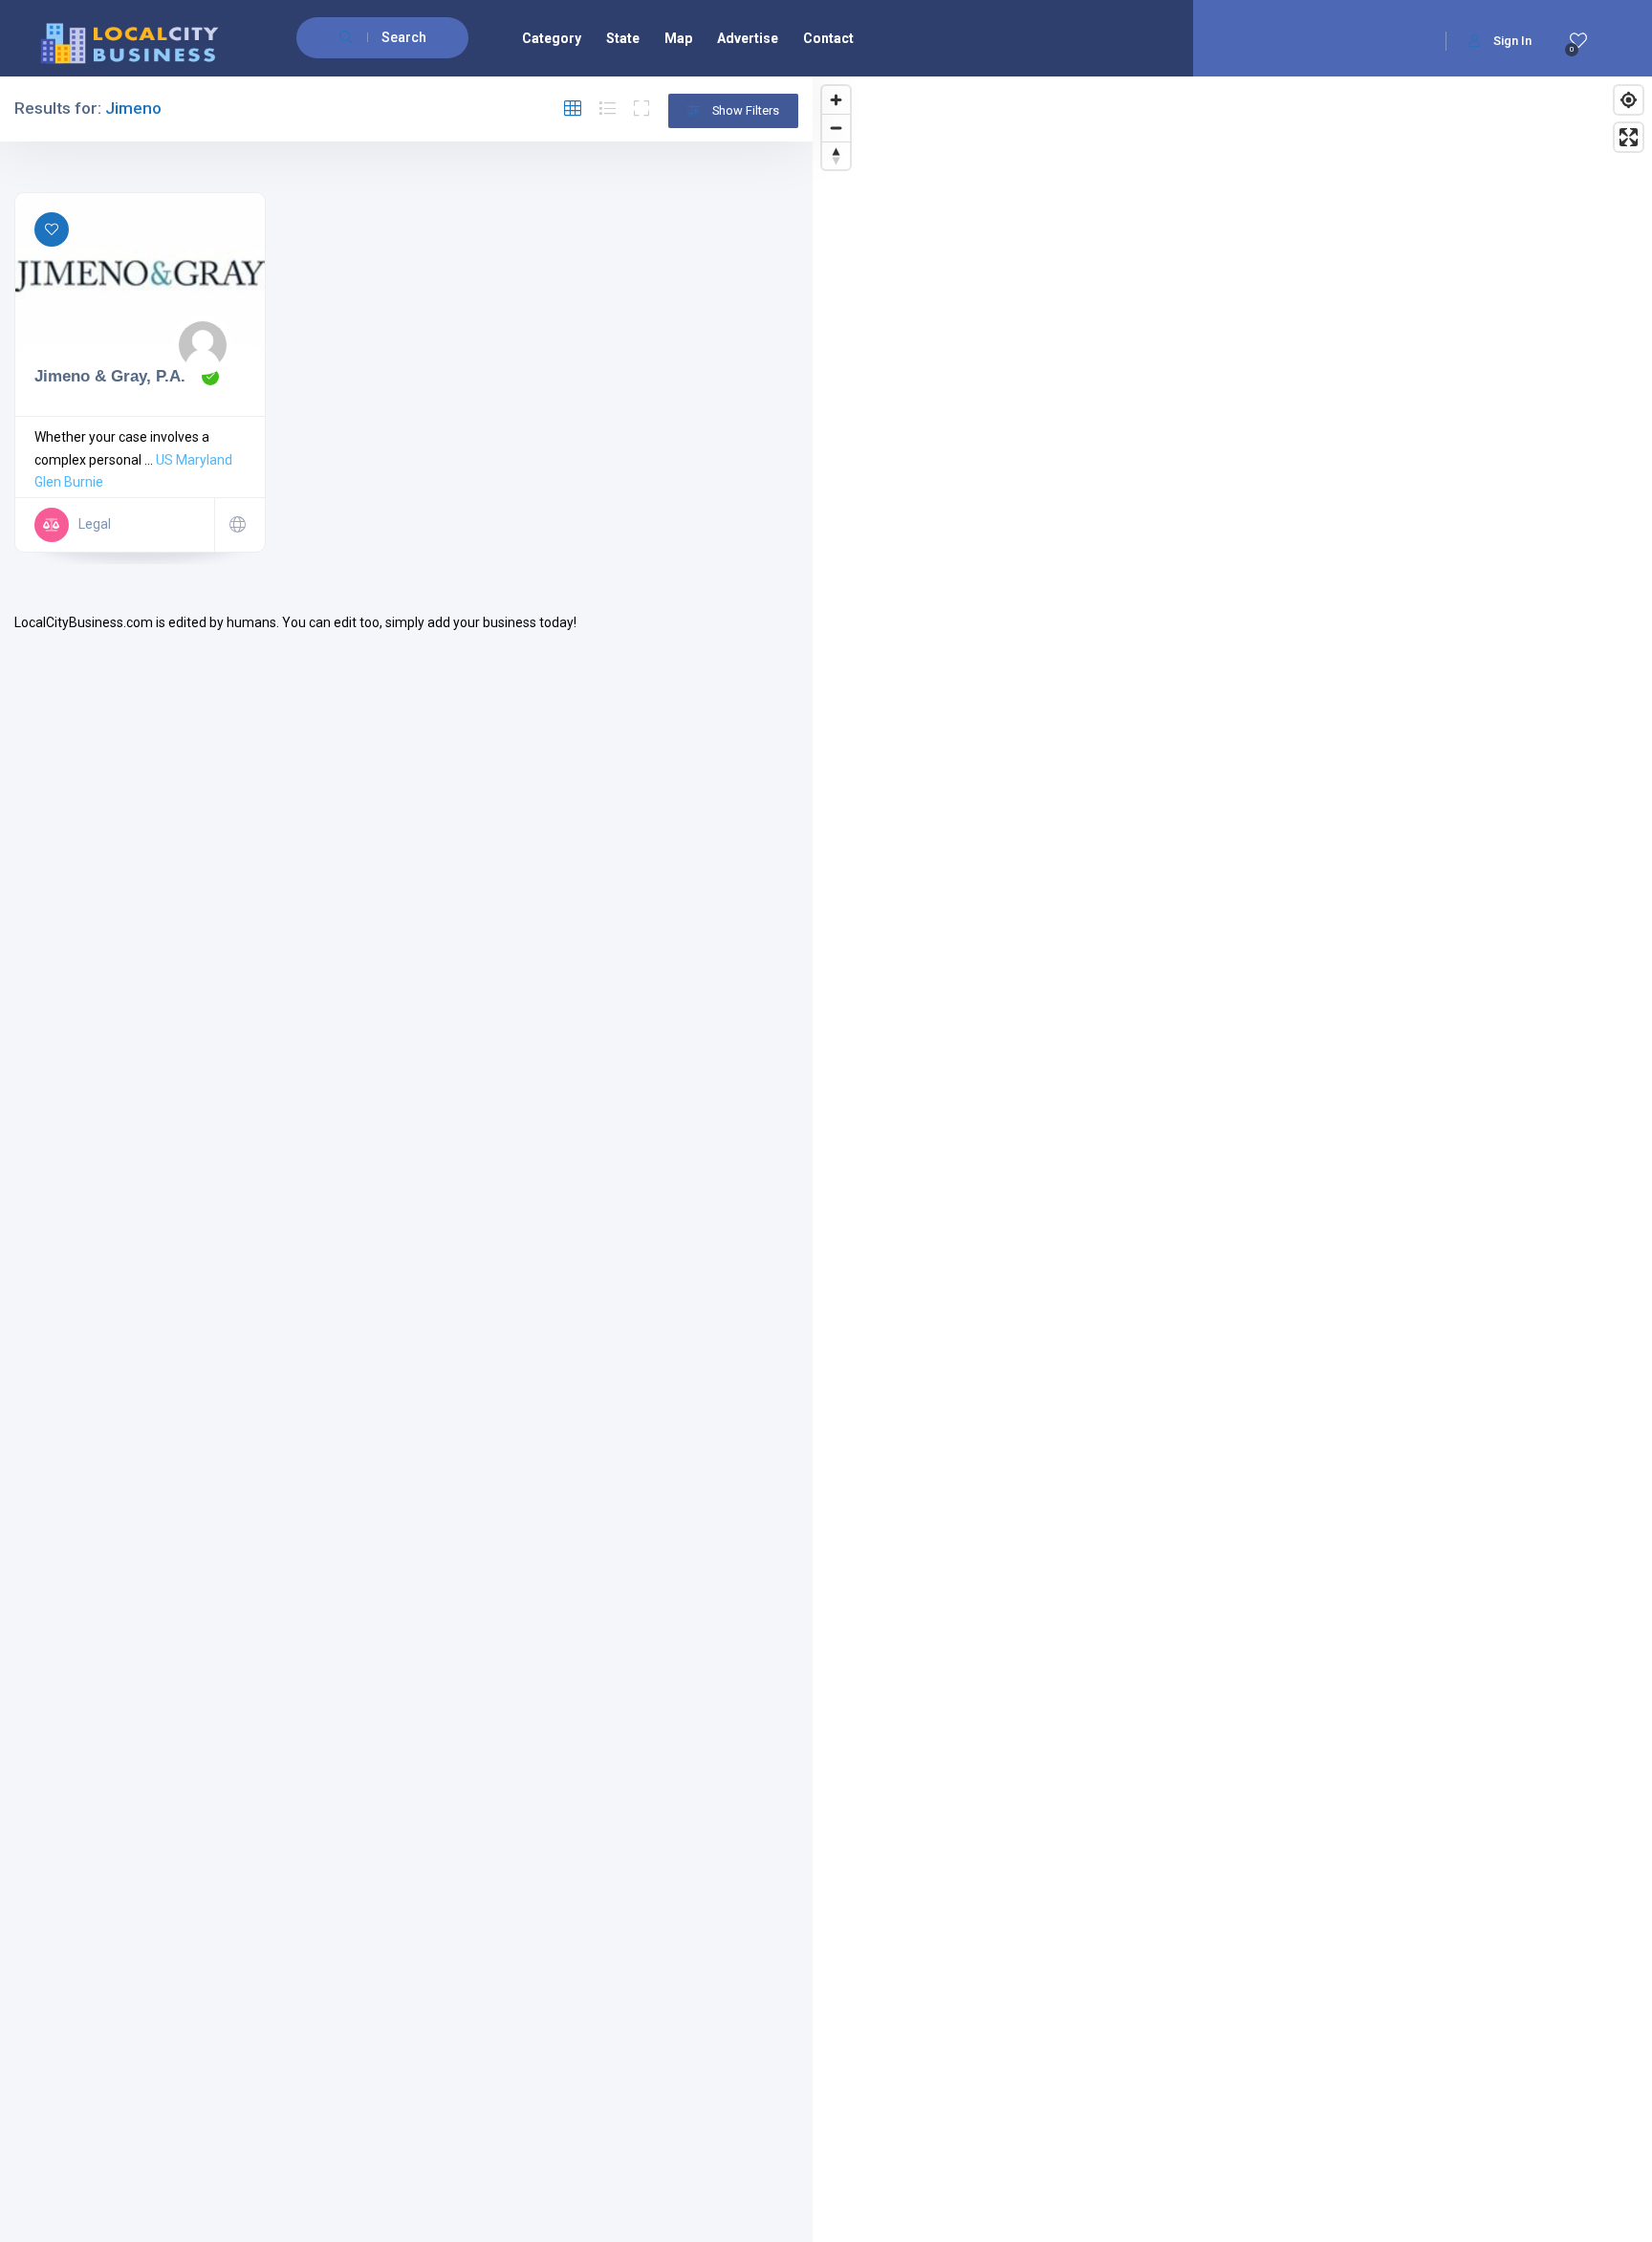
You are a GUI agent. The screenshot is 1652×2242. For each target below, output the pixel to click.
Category (552, 38)
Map (678, 38)
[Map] (1232, 1159)
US (164, 460)
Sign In (1512, 41)
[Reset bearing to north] (836, 155)
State (623, 38)
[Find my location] (1629, 100)
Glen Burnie (69, 482)
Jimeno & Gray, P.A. (110, 376)
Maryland (204, 460)
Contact (828, 38)
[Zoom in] (836, 100)
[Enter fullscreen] (1629, 137)
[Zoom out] (836, 128)
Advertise (748, 38)
